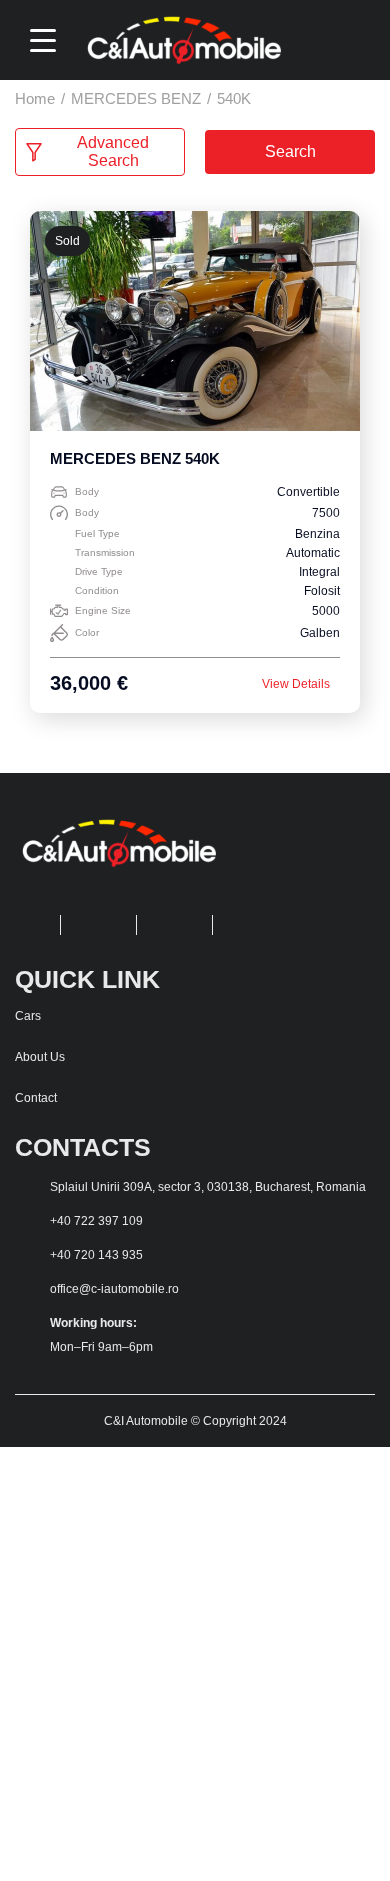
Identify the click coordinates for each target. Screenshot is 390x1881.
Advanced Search (113, 151)
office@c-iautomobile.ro (114, 1289)
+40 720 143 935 (96, 1255)
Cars (28, 1016)
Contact (36, 1098)
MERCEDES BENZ (136, 98)
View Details (296, 684)
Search (290, 151)
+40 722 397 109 (96, 1221)
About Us (40, 1057)
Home (35, 98)
